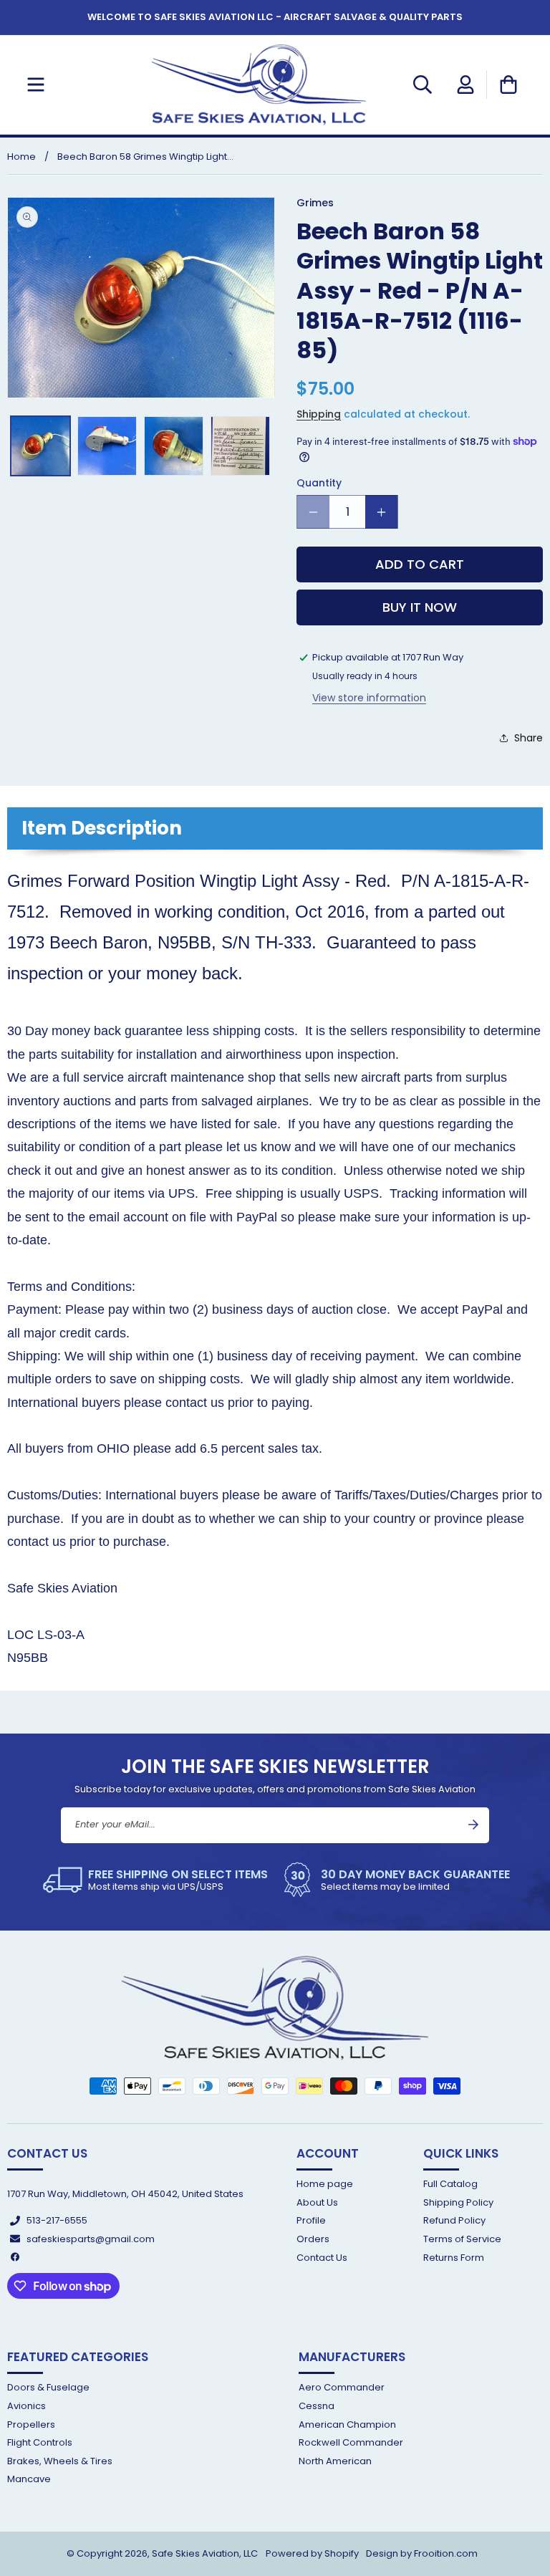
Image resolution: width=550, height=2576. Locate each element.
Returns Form (454, 2258)
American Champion (347, 2424)
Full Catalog (450, 2185)
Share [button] (529, 738)
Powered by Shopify (312, 2553)
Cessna (317, 2406)
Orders (313, 2239)
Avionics (26, 2406)
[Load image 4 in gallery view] (240, 446)
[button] (36, 85)
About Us (317, 2202)
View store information (369, 698)
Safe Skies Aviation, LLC (205, 2553)
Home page (325, 2185)
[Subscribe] (473, 1825)
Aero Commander (342, 2388)
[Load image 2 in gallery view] (107, 446)
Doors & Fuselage (48, 2388)
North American (335, 2461)
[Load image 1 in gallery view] (40, 446)
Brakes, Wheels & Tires (60, 2461)
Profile (311, 2220)
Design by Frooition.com (422, 2553)
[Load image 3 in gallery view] (174, 446)
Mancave (29, 2479)
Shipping (319, 414)
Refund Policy (454, 2220)
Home (21, 157)
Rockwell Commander (351, 2442)
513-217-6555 (57, 2220)
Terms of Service (462, 2239)
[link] (155, 1880)
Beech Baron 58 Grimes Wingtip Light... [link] (145, 157)
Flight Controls (40, 2442)
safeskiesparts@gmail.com (91, 2239)
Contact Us (322, 2258)
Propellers (31, 2424)
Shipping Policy (458, 2202)
